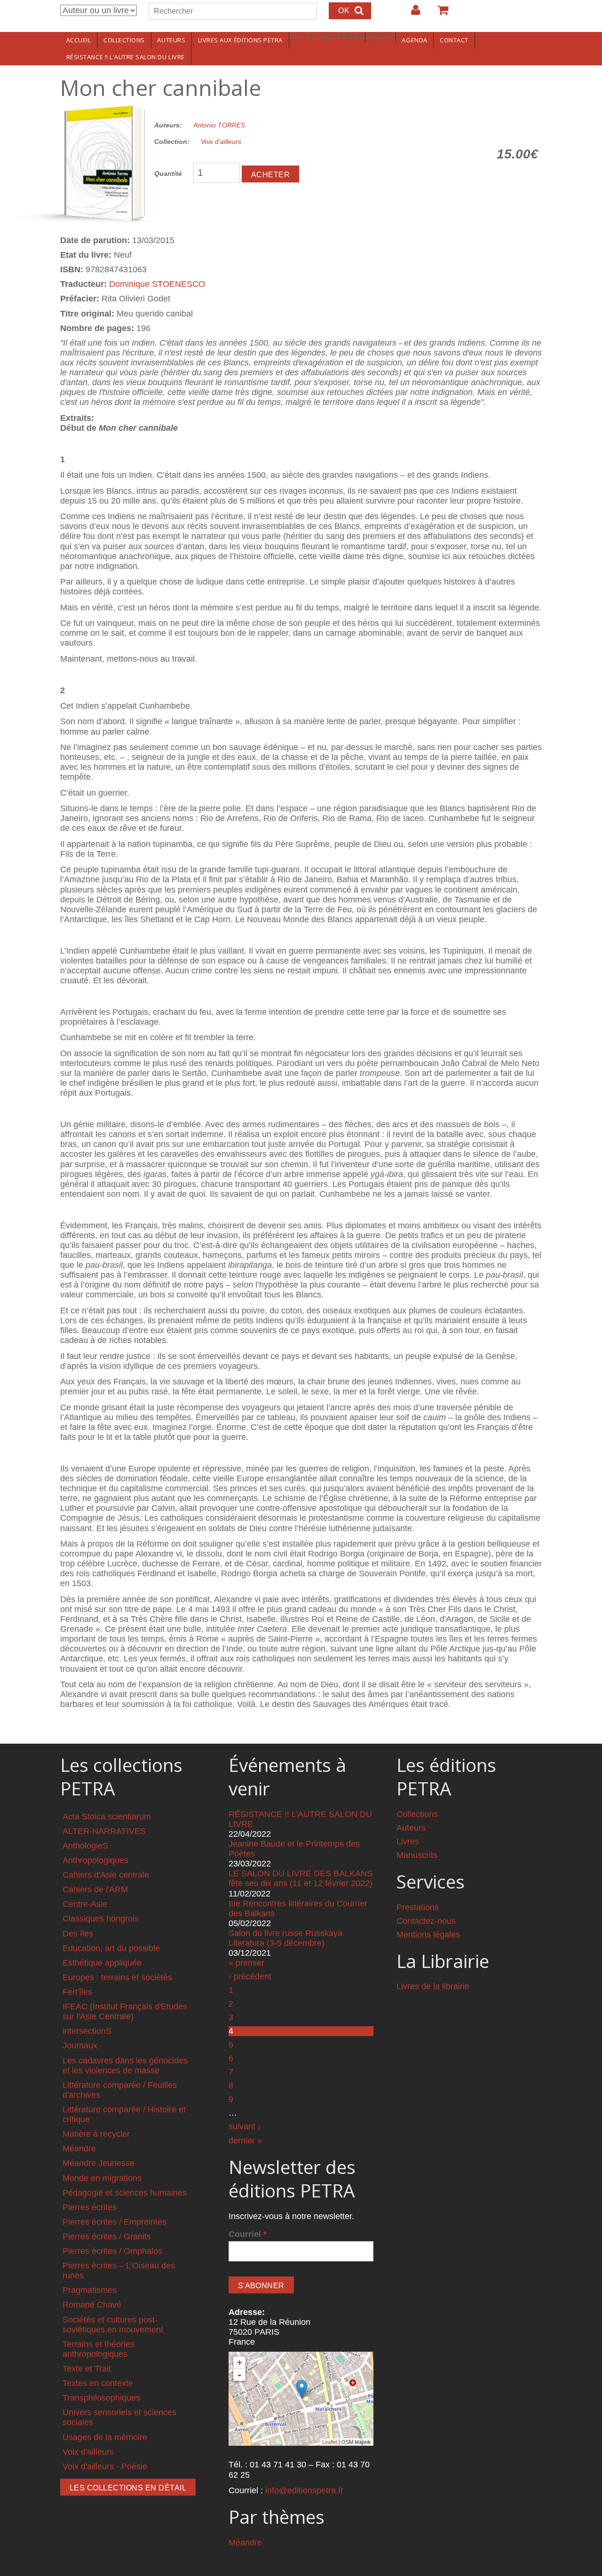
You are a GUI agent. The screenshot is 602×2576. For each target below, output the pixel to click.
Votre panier (439, 14)
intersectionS (87, 2031)
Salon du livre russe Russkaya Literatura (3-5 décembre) (285, 1938)
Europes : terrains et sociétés (117, 1977)
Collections (124, 40)
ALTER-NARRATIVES (104, 1831)
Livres (408, 1841)
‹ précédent (250, 1976)
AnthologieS (85, 1846)
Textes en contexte (98, 2383)
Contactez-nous (426, 1921)
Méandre (79, 2149)
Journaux (80, 2046)
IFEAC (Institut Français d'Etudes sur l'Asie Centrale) (125, 2011)
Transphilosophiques (101, 2398)
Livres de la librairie (433, 1986)
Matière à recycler (96, 2134)
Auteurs (171, 40)
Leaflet (330, 2442)
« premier (246, 1963)
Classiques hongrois (101, 1919)
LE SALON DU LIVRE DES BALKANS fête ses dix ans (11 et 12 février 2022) (301, 1878)
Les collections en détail (128, 2488)
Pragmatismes (90, 2290)
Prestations (418, 1907)
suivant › (245, 2126)
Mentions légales (428, 1935)
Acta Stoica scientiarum (107, 1817)
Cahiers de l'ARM (95, 1889)
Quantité (168, 174)
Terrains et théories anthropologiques (99, 2349)
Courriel (248, 2234)
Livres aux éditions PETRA (240, 40)
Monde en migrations (102, 2178)
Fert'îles (77, 1992)
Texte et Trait (87, 2369)
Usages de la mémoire (105, 2437)
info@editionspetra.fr (304, 2490)
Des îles (78, 1934)
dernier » (245, 2141)
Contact (454, 40)
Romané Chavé (92, 2305)
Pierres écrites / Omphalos (112, 2251)
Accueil (79, 40)
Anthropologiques (95, 1860)
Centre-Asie (85, 1904)
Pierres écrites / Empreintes (115, 2222)
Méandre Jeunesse (99, 2163)
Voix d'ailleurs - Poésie (105, 2466)
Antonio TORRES (219, 125)
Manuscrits (417, 1855)
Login (411, 14)
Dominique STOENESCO (157, 284)
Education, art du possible (111, 1948)
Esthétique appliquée (102, 1963)
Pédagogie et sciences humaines (125, 2193)
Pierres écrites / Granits (107, 2236)
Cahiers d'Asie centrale (106, 1875)
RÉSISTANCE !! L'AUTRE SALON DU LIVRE (126, 57)
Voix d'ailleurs (221, 142)
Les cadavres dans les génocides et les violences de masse (125, 2066)
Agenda (414, 40)
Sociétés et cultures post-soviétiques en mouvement (113, 2325)
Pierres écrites (90, 2207)
